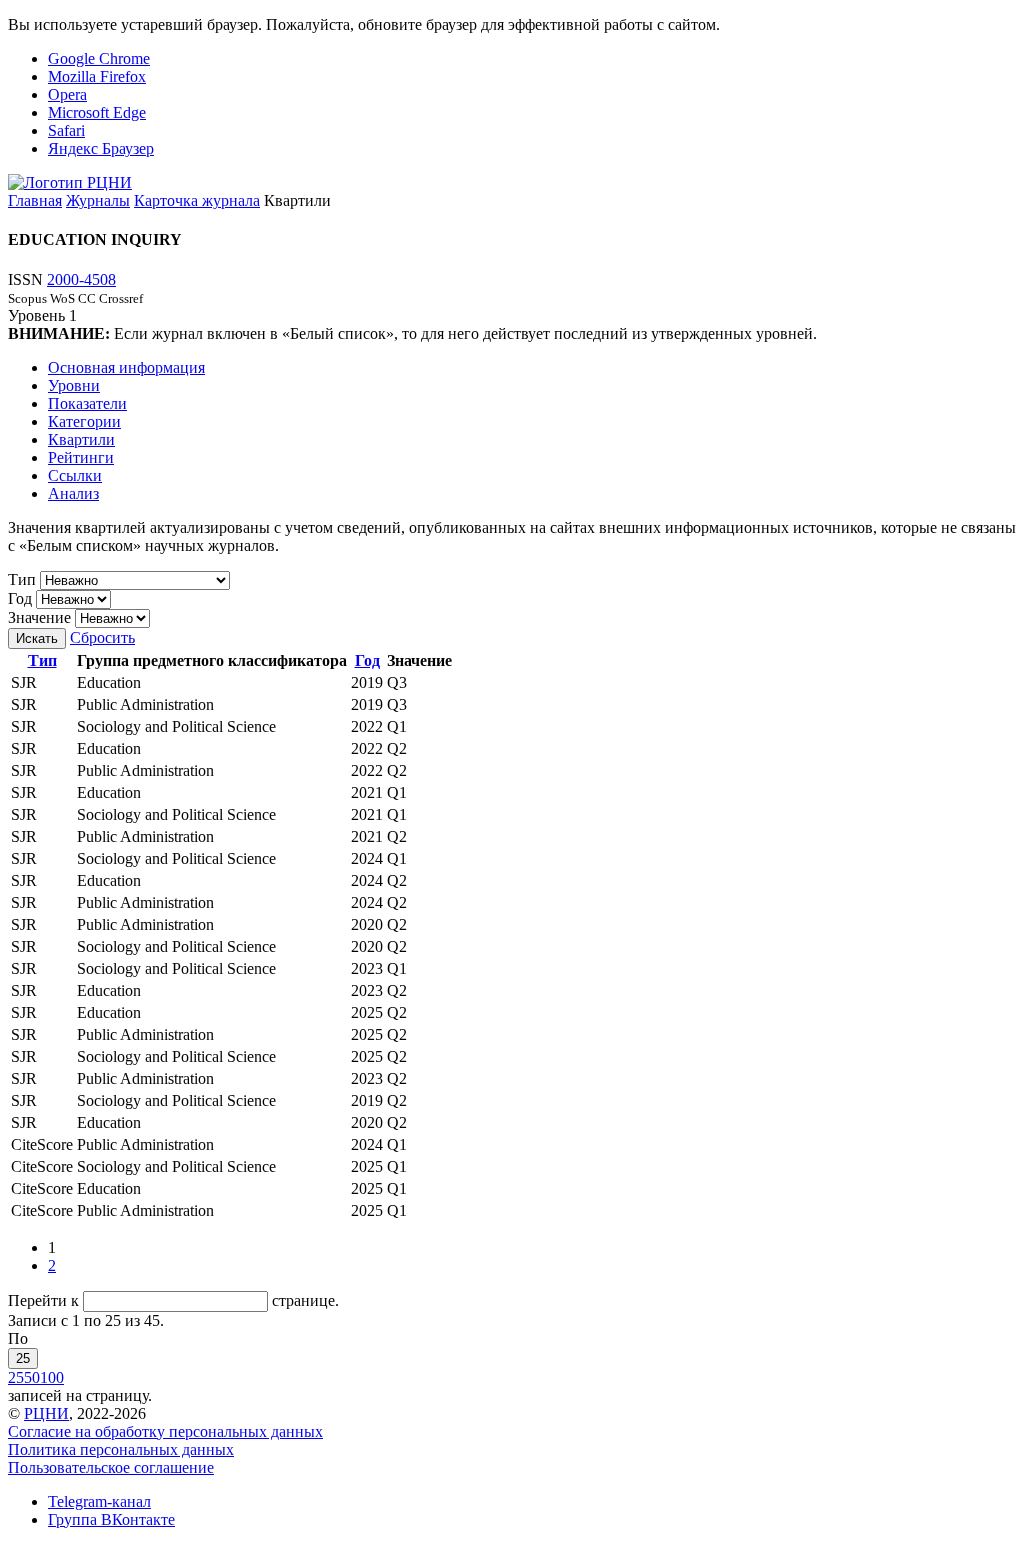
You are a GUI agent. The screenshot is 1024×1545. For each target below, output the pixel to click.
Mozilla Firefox (97, 76)
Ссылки (75, 475)
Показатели (87, 403)
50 (32, 1377)
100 (52, 1377)
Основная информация (126, 367)
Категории (84, 421)
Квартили (81, 439)
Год (20, 598)
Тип (22, 579)
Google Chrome (99, 58)
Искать (37, 638)
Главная (35, 200)
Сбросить (102, 637)
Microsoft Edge (97, 112)
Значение (39, 617)
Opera (67, 94)
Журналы (98, 200)
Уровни (74, 385)
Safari (66, 130)
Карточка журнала (197, 200)
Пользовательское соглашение (111, 1467)
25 (23, 1358)
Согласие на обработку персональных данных (165, 1431)
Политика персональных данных (121, 1449)
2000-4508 (81, 279)
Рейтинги (81, 457)
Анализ (73, 493)
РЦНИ (46, 1413)
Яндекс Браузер (101, 148)
